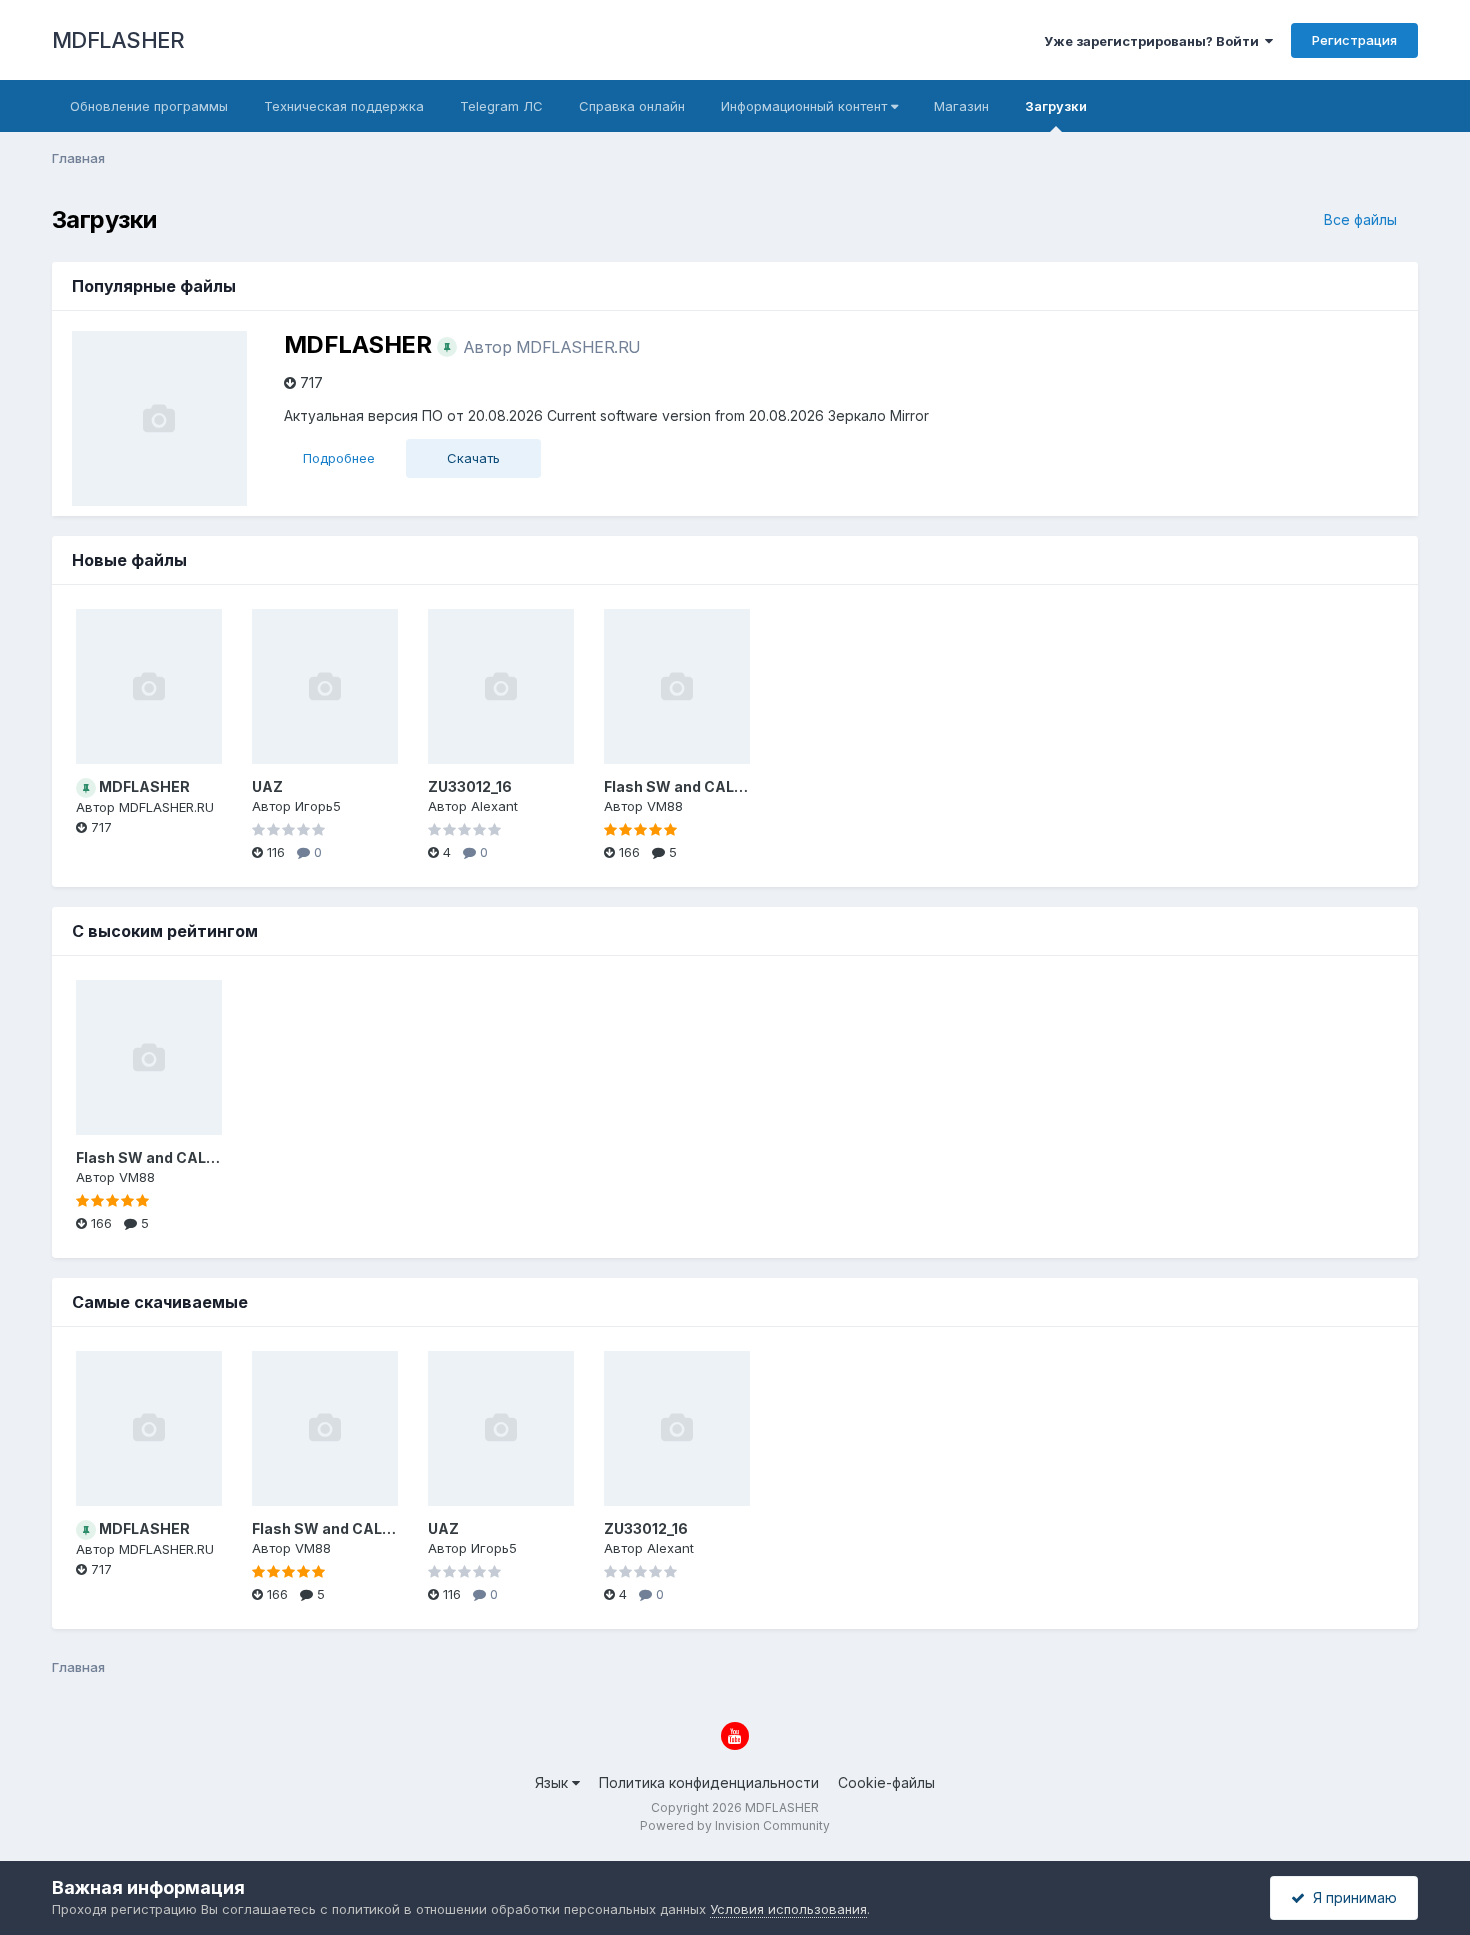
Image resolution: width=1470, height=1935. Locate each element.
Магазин (961, 106)
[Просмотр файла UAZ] (325, 686)
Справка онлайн (632, 106)
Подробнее (339, 458)
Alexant (494, 806)
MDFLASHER (118, 40)
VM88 (665, 806)
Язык (553, 1782)
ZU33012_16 (470, 786)
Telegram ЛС (501, 106)
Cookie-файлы (886, 1782)
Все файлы (1360, 219)
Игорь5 (318, 806)
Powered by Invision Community (735, 1825)
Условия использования (788, 1909)
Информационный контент (806, 106)
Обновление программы (149, 106)
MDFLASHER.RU (578, 347)
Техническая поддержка (344, 106)
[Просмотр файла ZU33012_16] (501, 686)
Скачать (473, 458)
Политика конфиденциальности (709, 1782)
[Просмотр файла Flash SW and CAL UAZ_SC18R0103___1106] (677, 686)
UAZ (267, 786)
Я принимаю (1351, 1897)
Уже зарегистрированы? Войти (1154, 41)
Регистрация (1354, 40)
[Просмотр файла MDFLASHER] (149, 686)
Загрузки (1056, 106)
